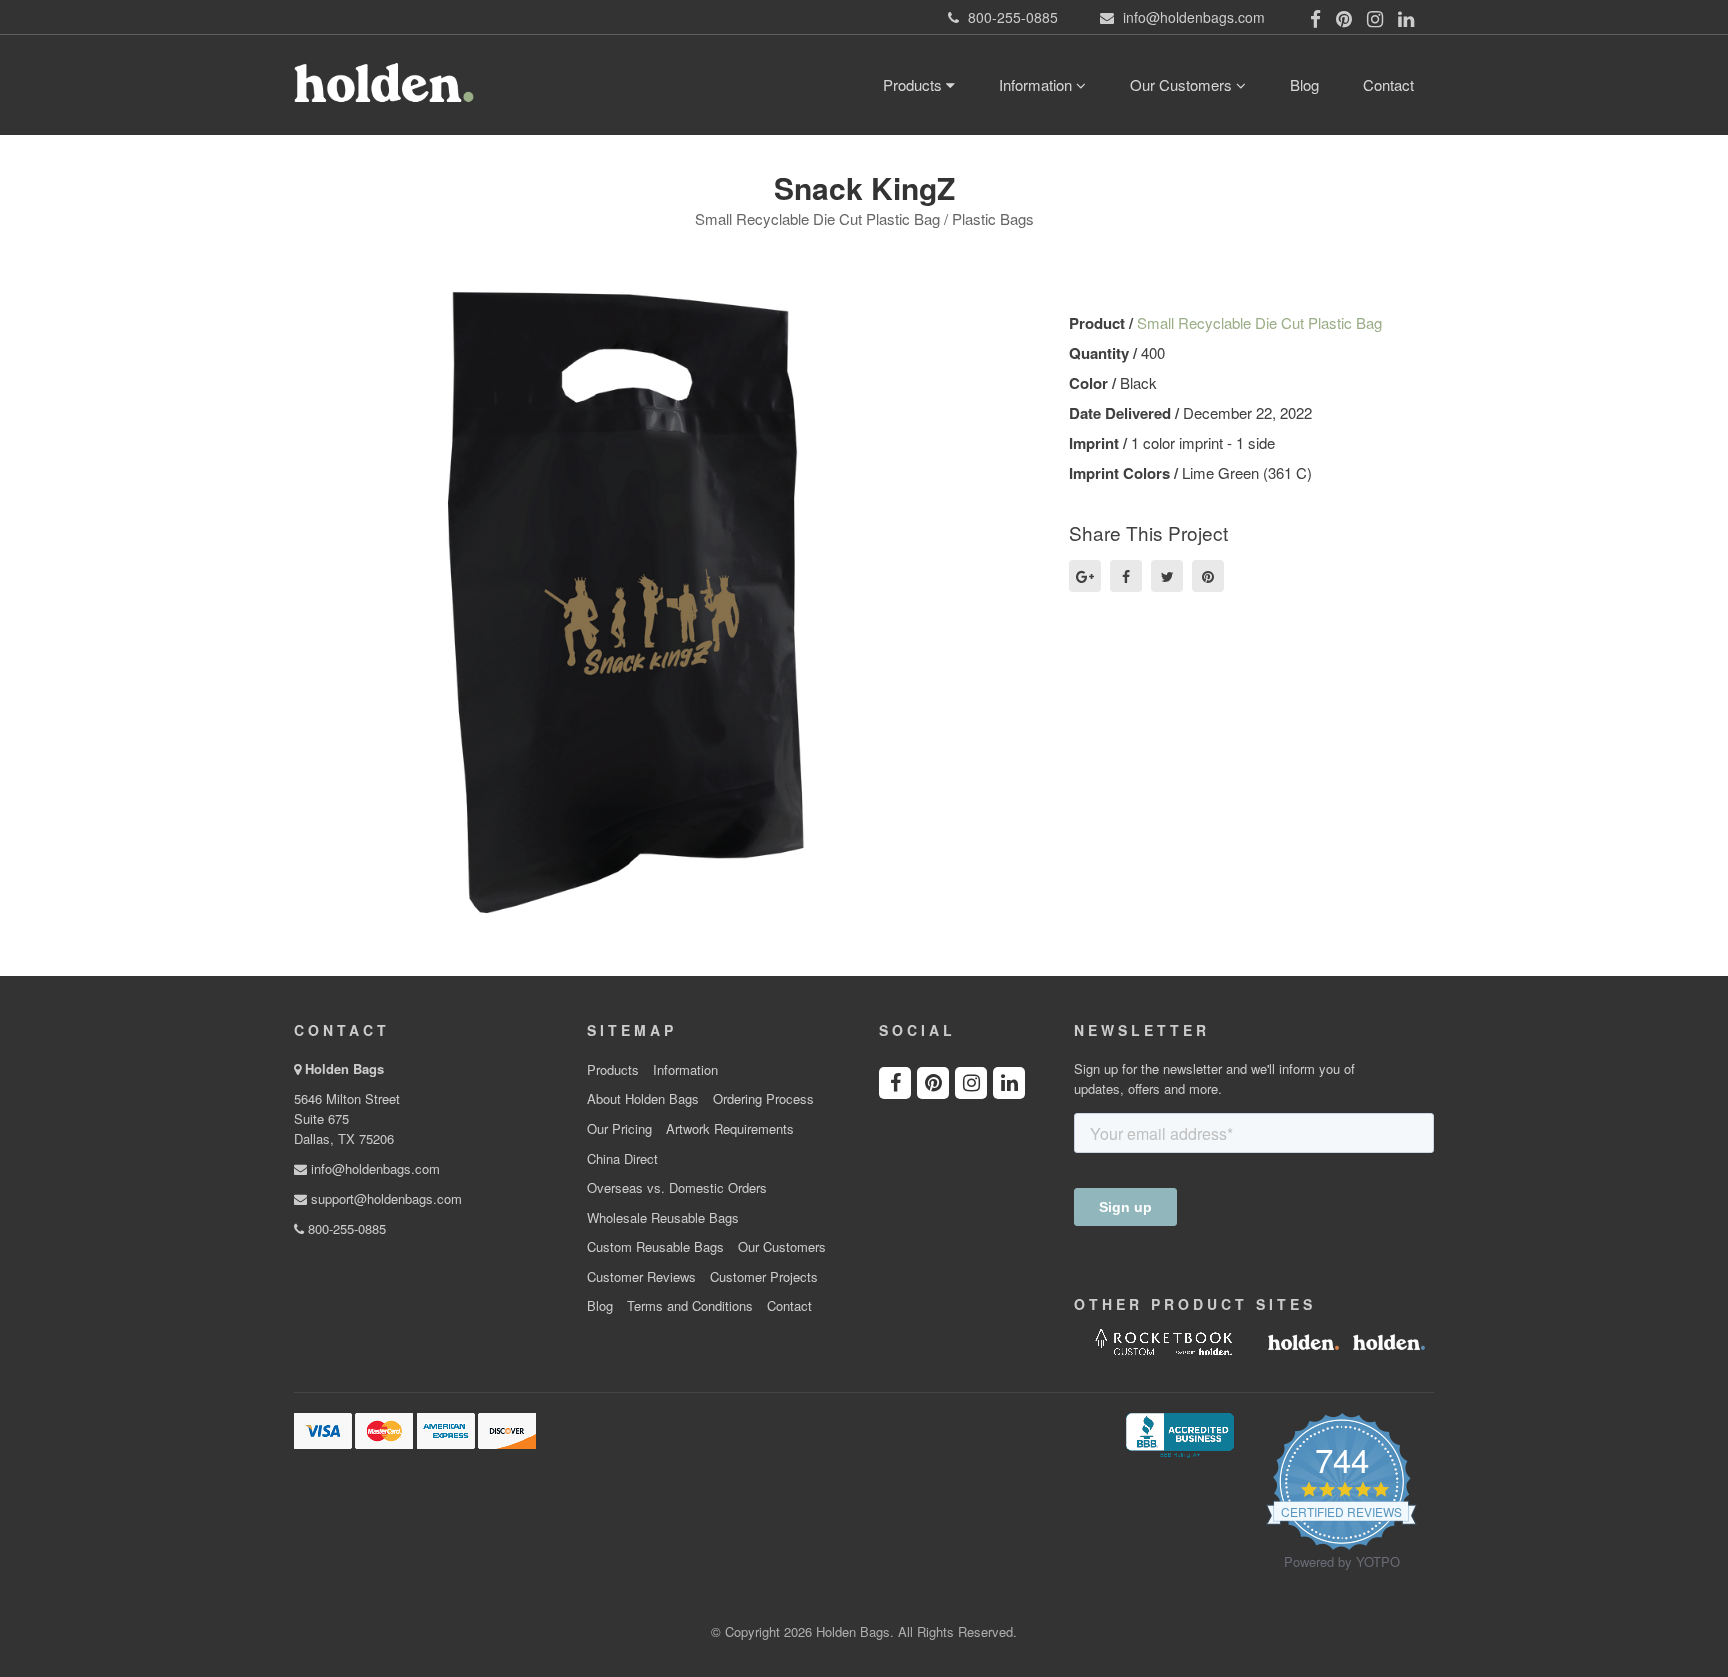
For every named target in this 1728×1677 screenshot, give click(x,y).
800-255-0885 (345, 1228)
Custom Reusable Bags (655, 1247)
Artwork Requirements (730, 1129)
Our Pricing (619, 1129)
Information (1037, 84)
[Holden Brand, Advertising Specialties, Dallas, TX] (1180, 1433)
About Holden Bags (643, 1099)
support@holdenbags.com (384, 1198)
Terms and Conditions (690, 1306)
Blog (1304, 84)
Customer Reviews (641, 1277)
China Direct (622, 1159)
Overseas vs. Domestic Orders (677, 1188)
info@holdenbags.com (373, 1168)
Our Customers (1183, 84)
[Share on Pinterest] (1208, 576)
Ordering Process (763, 1099)
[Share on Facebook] (1126, 576)
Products (914, 84)
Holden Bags (344, 1068)
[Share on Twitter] (1167, 576)
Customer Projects (764, 1277)
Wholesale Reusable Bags (663, 1218)
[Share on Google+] (1085, 576)
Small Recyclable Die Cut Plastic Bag (1259, 322)
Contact (1388, 84)
